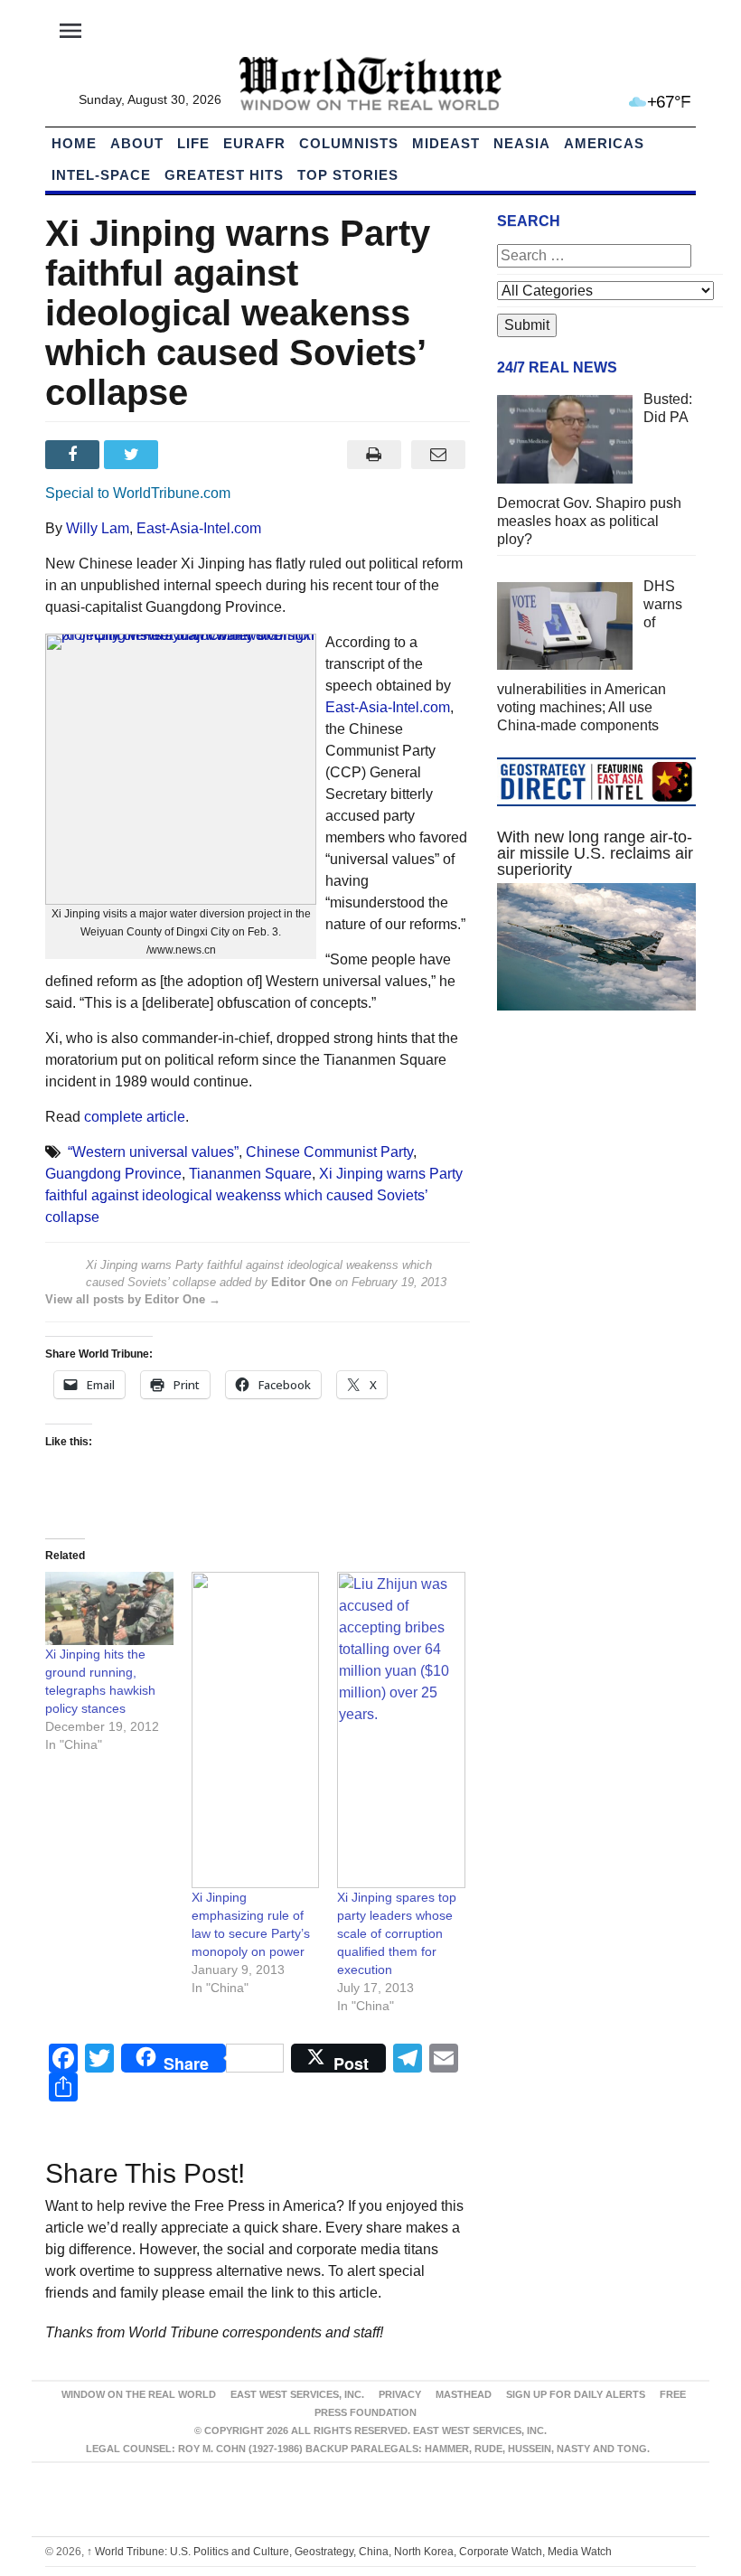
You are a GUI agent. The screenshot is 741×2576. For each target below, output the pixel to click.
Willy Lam (98, 528)
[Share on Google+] (193, 455)
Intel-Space (101, 175)
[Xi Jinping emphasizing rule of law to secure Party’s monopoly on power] (256, 1730)
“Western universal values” (153, 1152)
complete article (135, 1117)
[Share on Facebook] (75, 455)
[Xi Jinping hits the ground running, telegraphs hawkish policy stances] (109, 1608)
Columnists (349, 143)
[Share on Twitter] (133, 455)
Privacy (400, 2394)
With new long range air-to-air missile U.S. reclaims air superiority (595, 853)
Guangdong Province (113, 1174)
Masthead (464, 2394)
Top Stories (348, 175)
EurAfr (254, 143)
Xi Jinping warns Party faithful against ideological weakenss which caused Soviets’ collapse (254, 1195)
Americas (604, 143)
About (137, 143)
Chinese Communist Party (329, 1152)
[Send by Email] (438, 455)
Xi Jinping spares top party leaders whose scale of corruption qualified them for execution (397, 1933)
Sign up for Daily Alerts (576, 2394)
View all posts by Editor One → (133, 1299)
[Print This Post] (374, 455)
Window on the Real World (139, 2394)
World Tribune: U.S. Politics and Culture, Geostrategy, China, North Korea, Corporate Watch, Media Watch (349, 2552)
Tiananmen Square (250, 1174)
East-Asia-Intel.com (199, 528)
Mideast (446, 143)
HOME (74, 143)
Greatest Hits (224, 175)
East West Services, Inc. (297, 2394)
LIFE (193, 143)
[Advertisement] (596, 1160)
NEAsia (522, 143)
